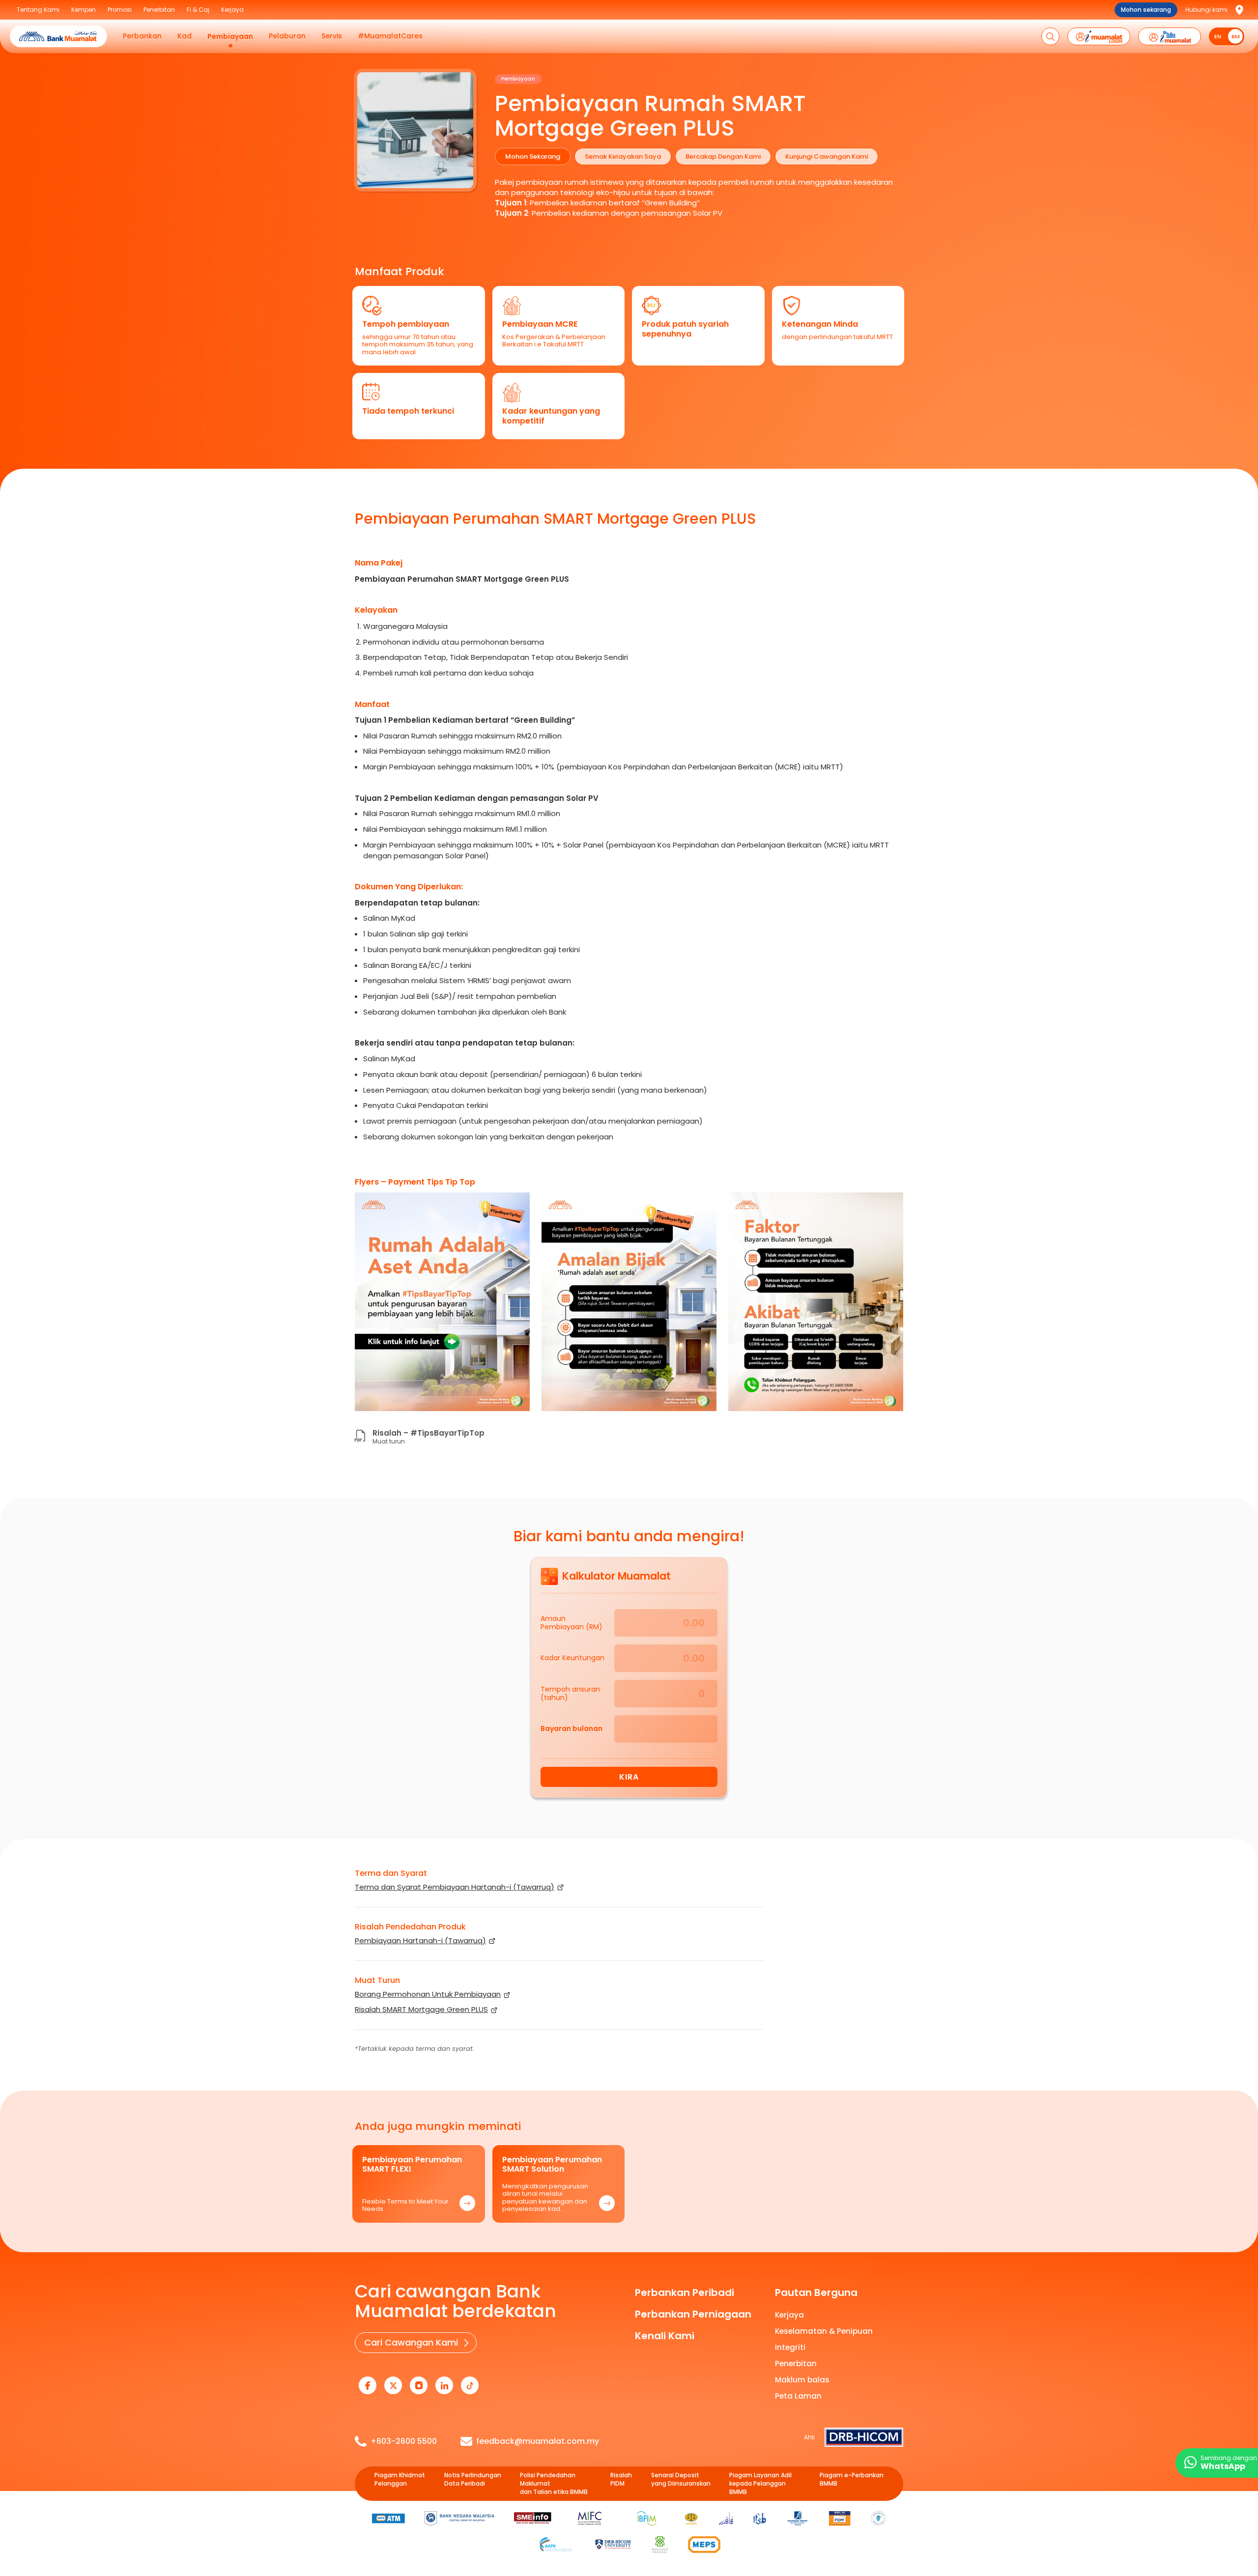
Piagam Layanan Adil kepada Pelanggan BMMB (760, 2484)
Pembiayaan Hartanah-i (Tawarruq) (420, 1940)
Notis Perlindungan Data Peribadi (473, 2479)
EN (1218, 36)
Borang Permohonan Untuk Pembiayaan (428, 1994)
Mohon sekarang (1146, 10)
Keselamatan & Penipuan (824, 2331)
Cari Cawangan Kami (411, 2342)
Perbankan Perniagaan (693, 2314)
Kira (629, 1777)
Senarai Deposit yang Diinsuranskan (681, 2479)
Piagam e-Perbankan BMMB (852, 2479)
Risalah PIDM (621, 2479)
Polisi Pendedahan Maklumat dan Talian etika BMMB (554, 2484)
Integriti (790, 2347)
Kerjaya (789, 2315)
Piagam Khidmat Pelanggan (400, 2479)
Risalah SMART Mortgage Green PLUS (421, 2009)
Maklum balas (802, 2380)
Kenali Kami (665, 2336)
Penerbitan (796, 2364)
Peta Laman (798, 2396)
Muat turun (389, 1441)
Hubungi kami (1206, 10)
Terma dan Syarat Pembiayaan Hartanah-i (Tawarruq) (455, 1887)
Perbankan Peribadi (685, 2293)
